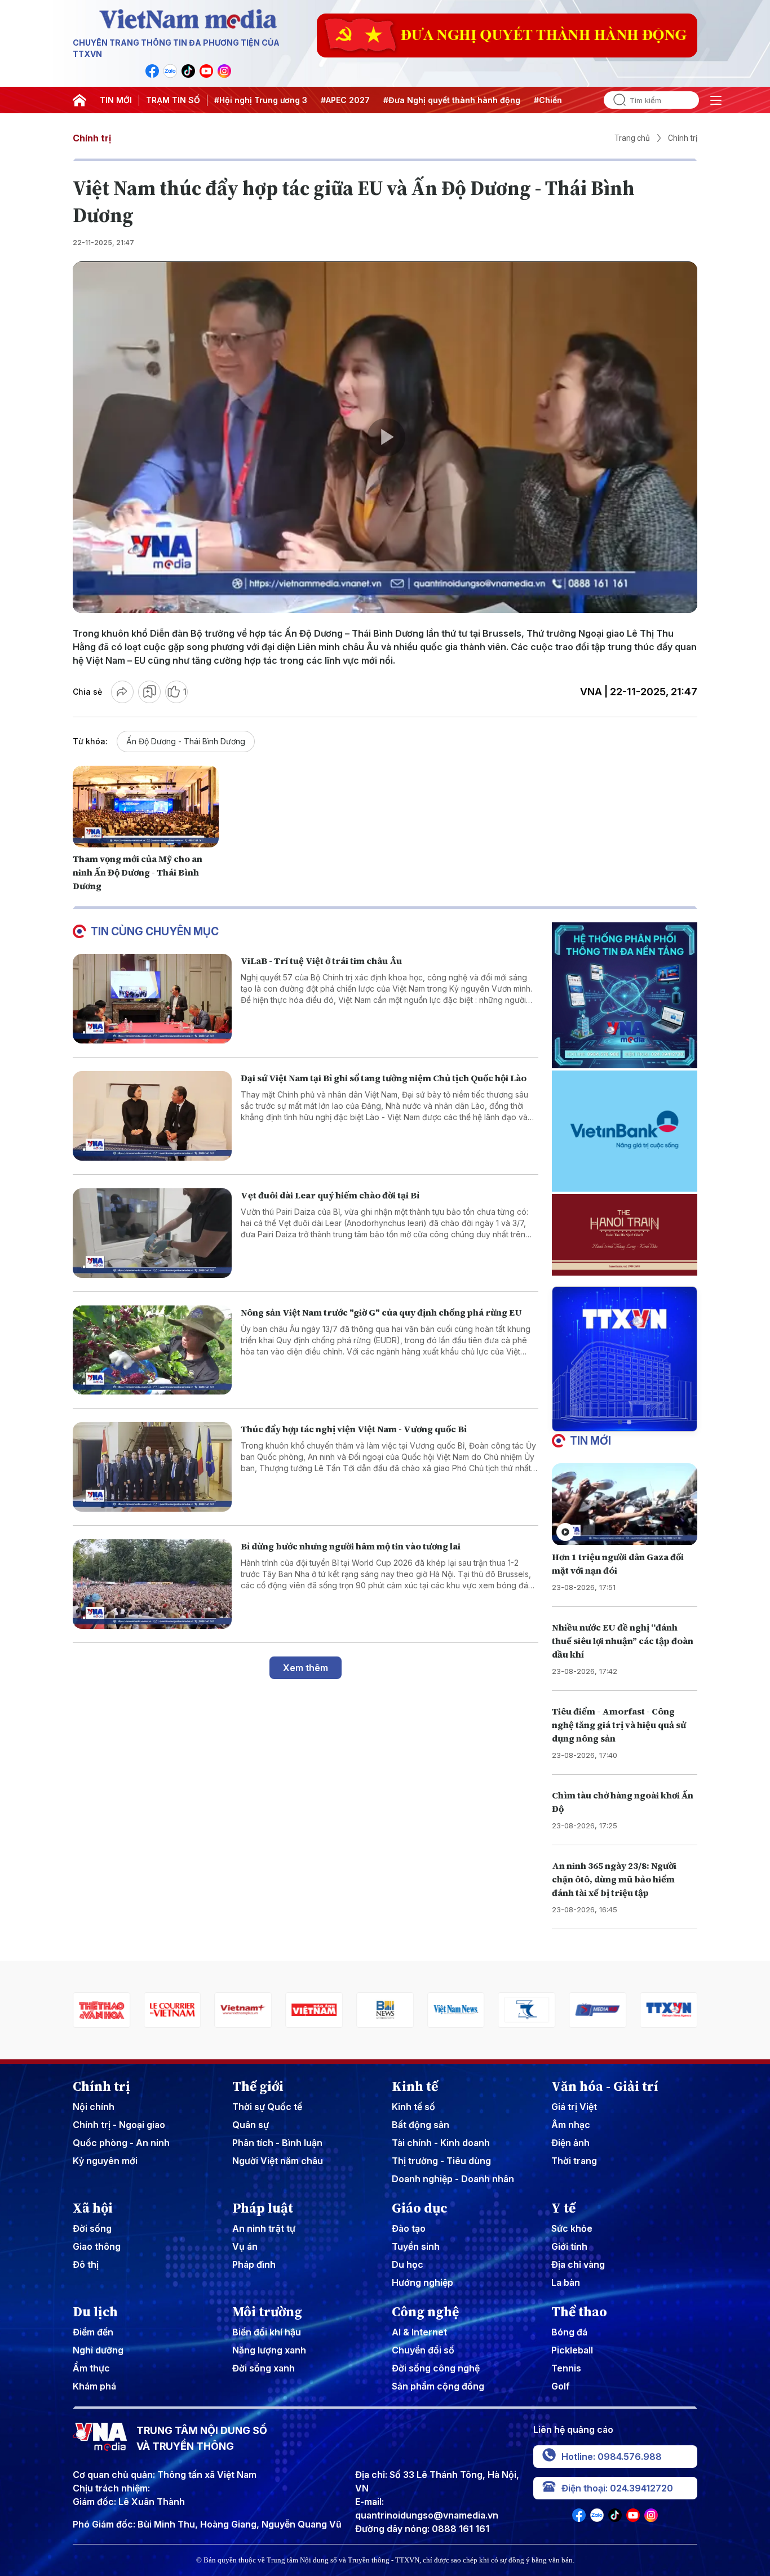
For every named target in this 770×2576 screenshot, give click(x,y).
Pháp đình (254, 2264)
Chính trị (92, 138)
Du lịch (95, 2312)
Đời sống (92, 2228)
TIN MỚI (116, 100)
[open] (716, 100)
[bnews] (314, 2010)
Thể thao (579, 2312)
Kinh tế (415, 2086)
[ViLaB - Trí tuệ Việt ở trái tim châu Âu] (152, 999)
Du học (408, 2264)
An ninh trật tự (264, 2228)
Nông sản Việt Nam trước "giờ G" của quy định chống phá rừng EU (381, 1312)
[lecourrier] (101, 2010)
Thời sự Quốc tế (267, 2107)
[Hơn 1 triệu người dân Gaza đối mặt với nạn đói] (625, 1504)
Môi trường (267, 2312)
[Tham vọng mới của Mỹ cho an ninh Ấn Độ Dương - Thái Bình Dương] (146, 807)
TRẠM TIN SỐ (173, 100)
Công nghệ (425, 2312)
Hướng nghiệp (422, 2282)
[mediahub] (527, 2010)
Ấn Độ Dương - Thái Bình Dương (186, 741)
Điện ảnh (570, 2143)
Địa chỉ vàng (578, 2264)
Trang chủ (632, 138)
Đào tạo (409, 2228)
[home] (79, 100)
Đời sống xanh (264, 2368)
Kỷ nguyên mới (105, 2161)
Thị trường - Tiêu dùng (441, 2161)
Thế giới (258, 2086)
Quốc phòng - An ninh (121, 2143)
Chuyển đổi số (423, 2350)
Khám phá (94, 2386)
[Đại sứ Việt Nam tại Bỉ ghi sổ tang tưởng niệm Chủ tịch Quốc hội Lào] (152, 1116)
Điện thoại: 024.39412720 (617, 2488)
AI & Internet (419, 2332)
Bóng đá (569, 2332)
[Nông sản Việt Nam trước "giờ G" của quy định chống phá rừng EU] (152, 1350)
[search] (615, 100)
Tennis (566, 2368)
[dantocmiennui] (456, 2010)
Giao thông (97, 2246)
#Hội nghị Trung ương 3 (261, 100)
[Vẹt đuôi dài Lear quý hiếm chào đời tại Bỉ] (152, 1233)
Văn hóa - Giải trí (605, 2086)
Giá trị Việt (574, 2107)
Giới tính (569, 2246)
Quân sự (251, 2125)
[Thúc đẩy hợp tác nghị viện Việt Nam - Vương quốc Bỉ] (152, 1467)
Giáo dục (420, 2208)
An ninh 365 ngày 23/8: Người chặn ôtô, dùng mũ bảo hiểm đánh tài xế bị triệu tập (614, 1879)
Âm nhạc (571, 2125)
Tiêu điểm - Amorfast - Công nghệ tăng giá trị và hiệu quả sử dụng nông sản (619, 1725)
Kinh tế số (413, 2107)
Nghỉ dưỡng (98, 2350)
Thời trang (574, 2161)
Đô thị (86, 2264)
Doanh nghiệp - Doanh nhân (453, 2179)
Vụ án (245, 2246)
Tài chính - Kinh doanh (441, 2143)
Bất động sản (421, 2125)
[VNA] (152, 71)
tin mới (590, 1441)
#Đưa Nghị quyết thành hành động (452, 100)
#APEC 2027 (345, 100)
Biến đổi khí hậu (267, 2332)
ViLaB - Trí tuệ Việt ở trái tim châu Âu (321, 961)
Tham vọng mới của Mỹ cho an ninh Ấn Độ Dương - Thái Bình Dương (138, 872)
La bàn (566, 2282)
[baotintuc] (669, 2010)
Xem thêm (306, 1668)
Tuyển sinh (416, 2246)
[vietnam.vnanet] (244, 2010)
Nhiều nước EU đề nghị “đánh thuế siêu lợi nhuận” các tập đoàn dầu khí (623, 1641)
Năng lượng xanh (269, 2350)
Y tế (563, 2208)
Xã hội (93, 2208)
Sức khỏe (572, 2228)
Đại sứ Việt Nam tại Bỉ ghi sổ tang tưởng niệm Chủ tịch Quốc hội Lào (384, 1078)
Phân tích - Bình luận (277, 2143)
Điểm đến (93, 2332)
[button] (620, 1422)
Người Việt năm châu (278, 2161)
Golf (561, 2386)
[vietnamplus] (172, 2010)
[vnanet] (598, 2010)
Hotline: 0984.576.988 (612, 2457)
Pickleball (572, 2350)
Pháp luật (263, 2208)
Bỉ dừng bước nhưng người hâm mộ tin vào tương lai (351, 1546)
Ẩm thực (91, 2368)
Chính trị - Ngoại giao (119, 2125)
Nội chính (94, 2107)
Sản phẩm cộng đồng (438, 2386)
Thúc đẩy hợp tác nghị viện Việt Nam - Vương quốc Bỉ (354, 1429)
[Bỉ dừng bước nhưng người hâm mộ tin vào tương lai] (152, 1584)
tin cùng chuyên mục (155, 931)
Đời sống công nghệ (436, 2368)
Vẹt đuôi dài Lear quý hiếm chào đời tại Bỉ (330, 1195)
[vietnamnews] (385, 2010)
